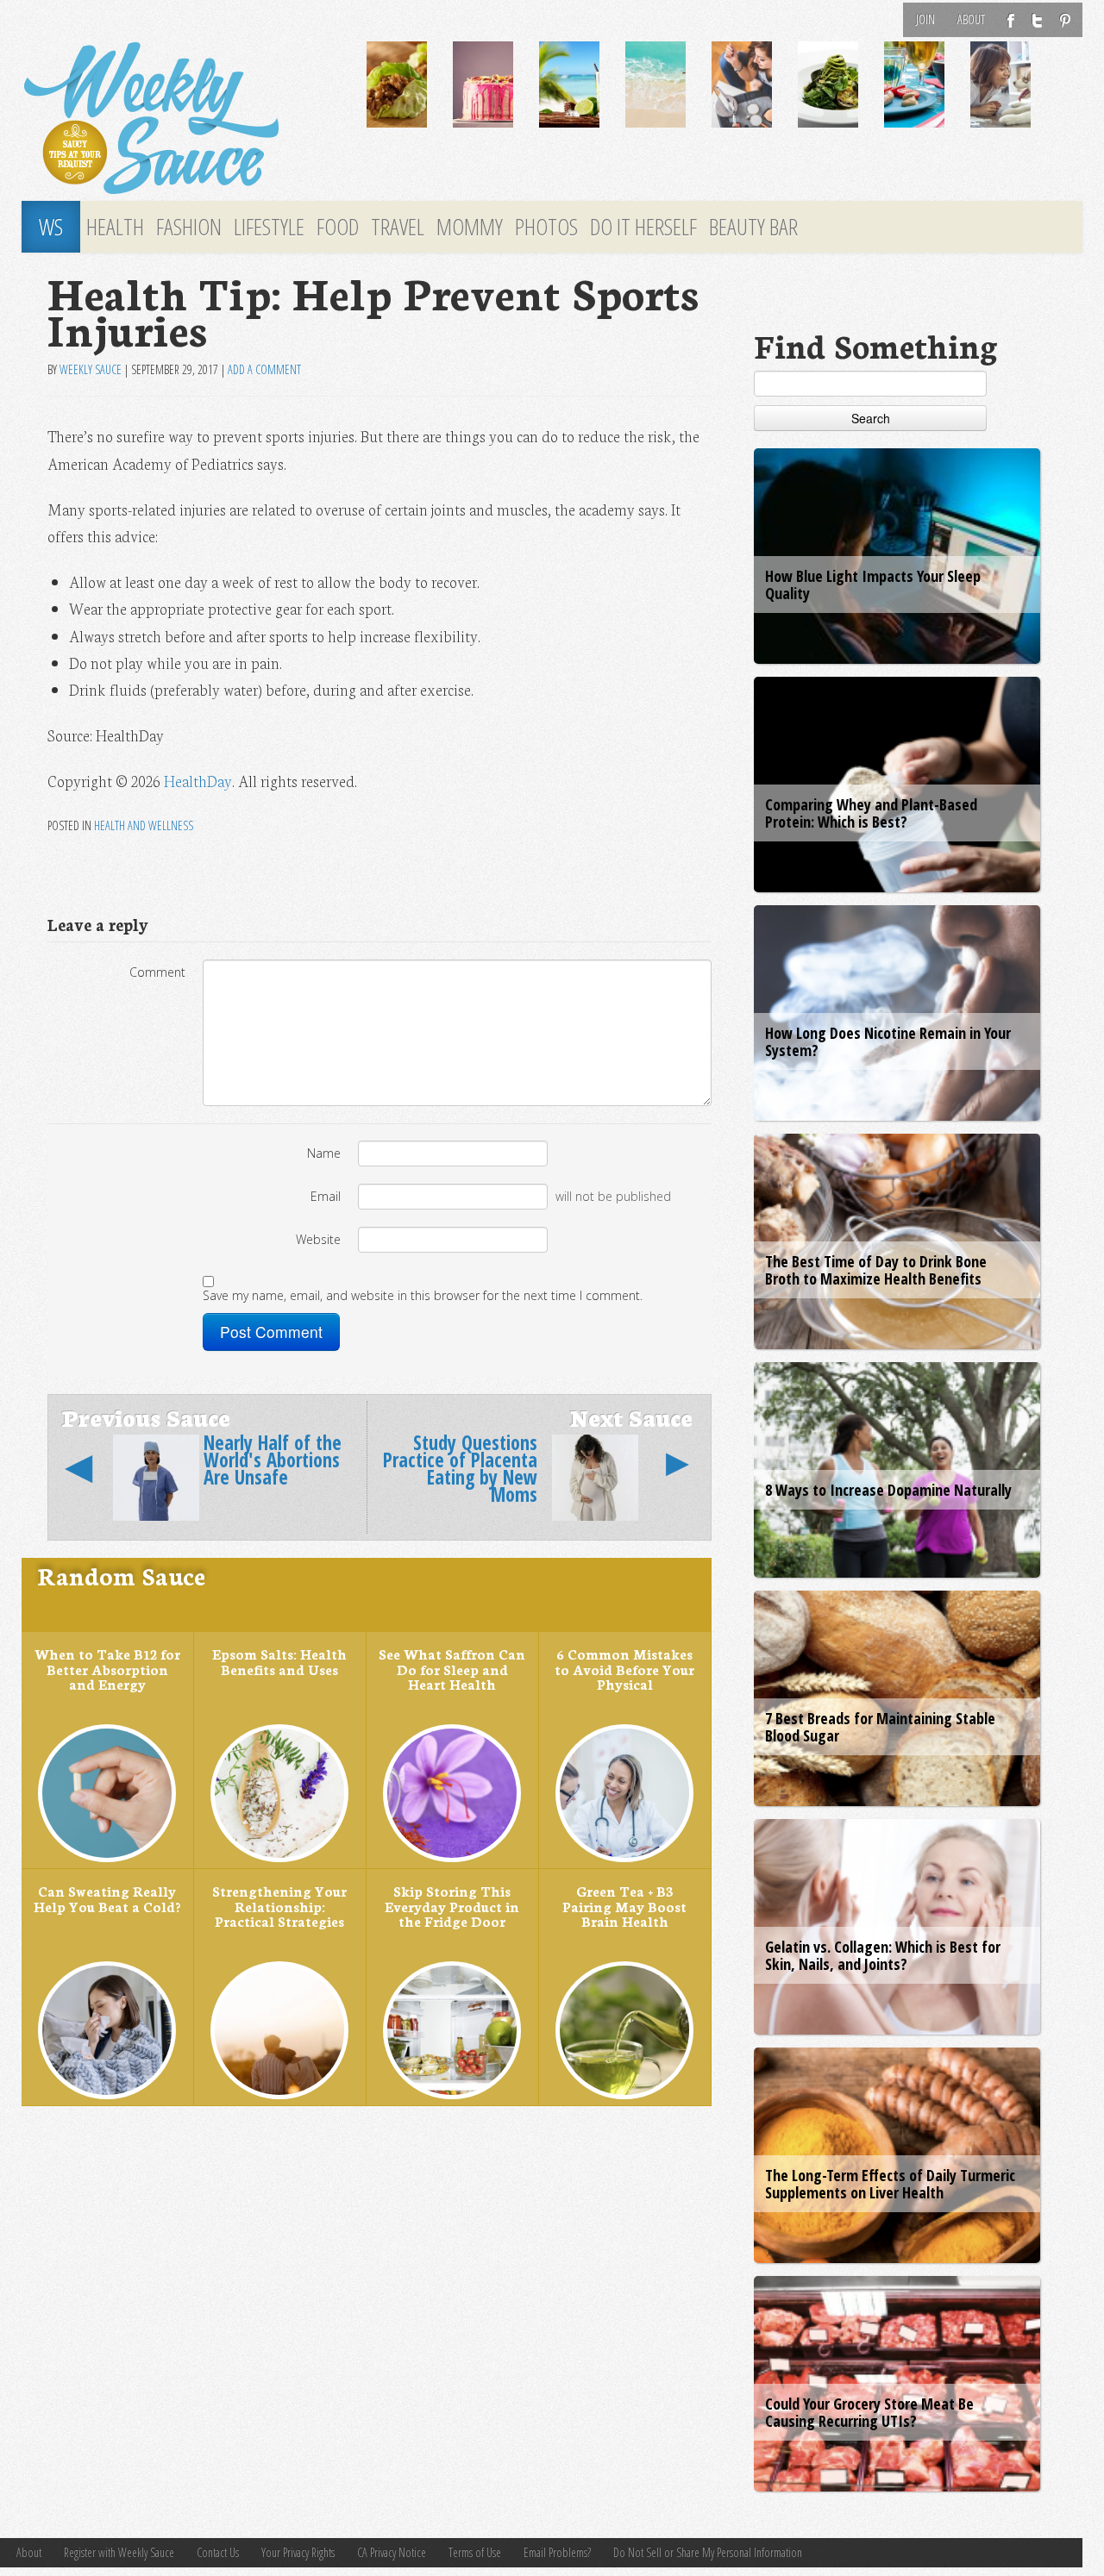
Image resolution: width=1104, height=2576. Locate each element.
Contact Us (218, 2552)
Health (115, 227)
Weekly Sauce (91, 369)
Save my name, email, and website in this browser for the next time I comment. (423, 1295)
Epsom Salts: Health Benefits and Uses (279, 1661)
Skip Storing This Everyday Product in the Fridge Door (452, 1906)
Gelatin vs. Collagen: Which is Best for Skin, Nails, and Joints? (883, 1955)
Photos (546, 227)
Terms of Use (475, 2552)
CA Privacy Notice (392, 2552)
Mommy (470, 227)
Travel (398, 227)
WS (51, 227)
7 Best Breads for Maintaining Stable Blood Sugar (880, 1727)
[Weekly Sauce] (181, 119)
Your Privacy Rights (298, 2552)
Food (338, 227)
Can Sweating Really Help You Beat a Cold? (107, 1898)
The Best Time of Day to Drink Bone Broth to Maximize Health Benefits (876, 1270)
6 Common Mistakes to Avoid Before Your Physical (624, 1669)
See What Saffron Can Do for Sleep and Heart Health (452, 1669)
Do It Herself (643, 227)
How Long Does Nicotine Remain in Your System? (888, 1041)
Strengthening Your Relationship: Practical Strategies (279, 1906)
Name (324, 1153)
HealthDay (198, 781)
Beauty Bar (753, 227)
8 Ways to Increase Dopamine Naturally (888, 1490)
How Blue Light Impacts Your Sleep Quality (873, 585)
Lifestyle (269, 227)
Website (318, 1239)
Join (925, 19)
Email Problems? (557, 2552)
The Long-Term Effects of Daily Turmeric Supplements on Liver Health (890, 2184)
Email (326, 1196)
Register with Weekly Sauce (119, 2552)
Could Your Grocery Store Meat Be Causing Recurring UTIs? (869, 2412)
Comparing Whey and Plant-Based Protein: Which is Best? (871, 813)
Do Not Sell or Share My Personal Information (708, 2552)
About (971, 19)
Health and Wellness (144, 825)
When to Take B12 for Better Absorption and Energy (107, 1669)
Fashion (189, 227)
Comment (157, 972)
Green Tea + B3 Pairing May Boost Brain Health (624, 1906)
